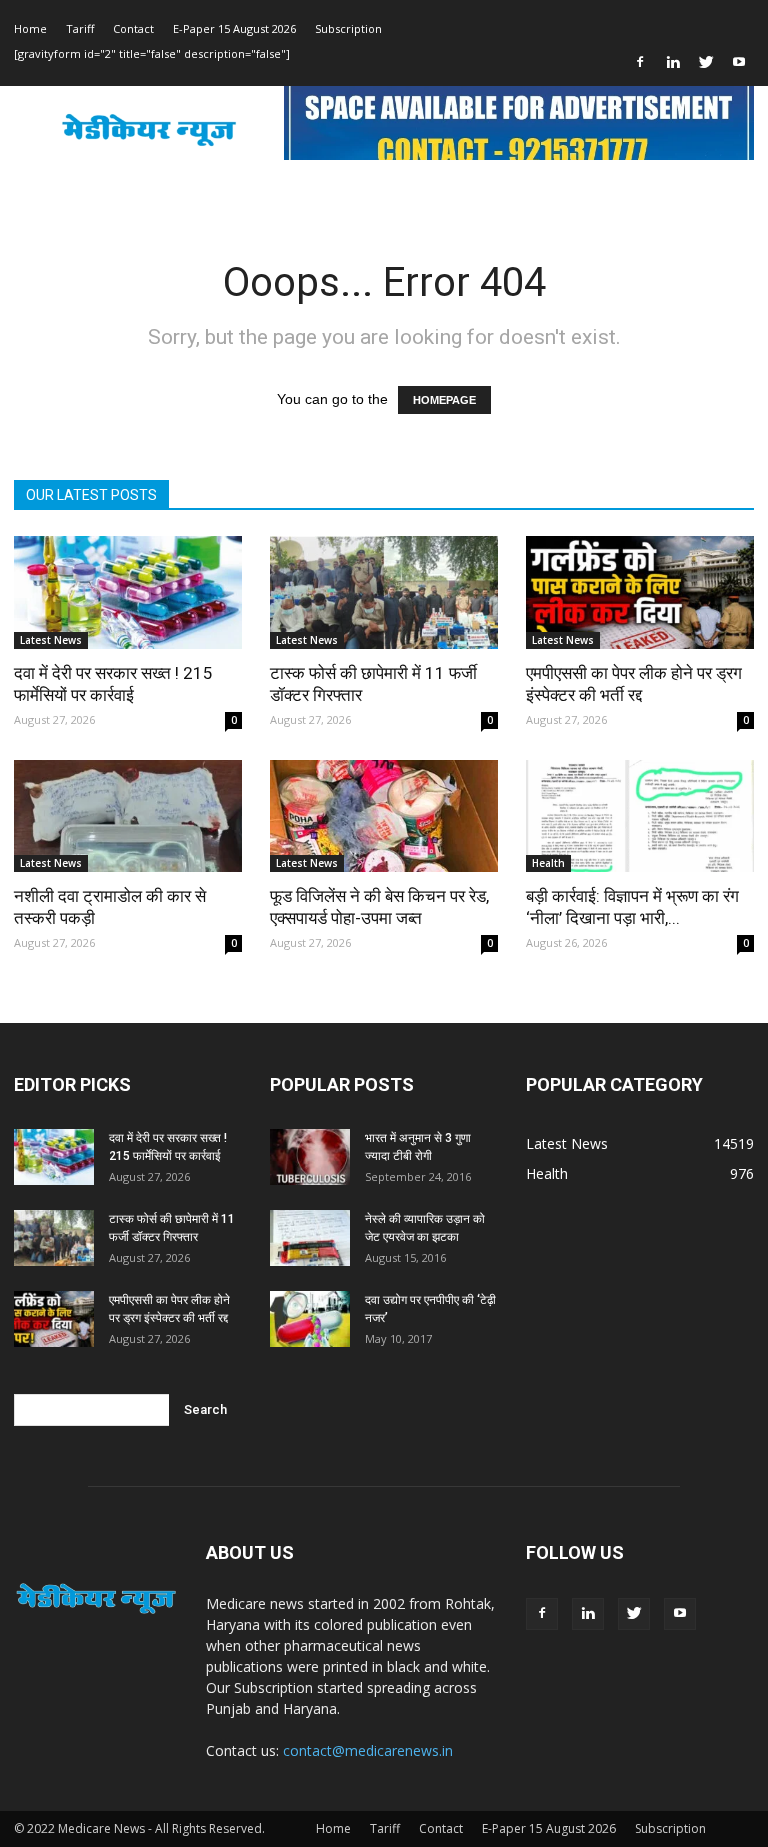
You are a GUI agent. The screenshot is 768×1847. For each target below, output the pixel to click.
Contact (133, 28)
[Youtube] (739, 62)
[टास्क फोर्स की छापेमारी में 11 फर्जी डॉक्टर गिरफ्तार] (384, 592)
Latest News (51, 640)
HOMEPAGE (444, 400)
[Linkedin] (673, 62)
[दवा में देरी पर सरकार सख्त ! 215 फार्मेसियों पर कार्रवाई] (128, 592)
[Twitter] (706, 62)
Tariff (80, 28)
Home (30, 28)
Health (548, 863)
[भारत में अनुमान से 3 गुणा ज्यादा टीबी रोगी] (310, 1157)
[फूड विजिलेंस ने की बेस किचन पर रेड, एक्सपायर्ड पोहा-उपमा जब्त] (384, 816)
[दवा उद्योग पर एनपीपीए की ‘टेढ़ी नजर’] (310, 1319)
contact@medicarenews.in (368, 1750)
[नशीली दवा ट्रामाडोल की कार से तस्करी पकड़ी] (128, 816)
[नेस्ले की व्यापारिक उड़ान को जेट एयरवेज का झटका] (310, 1238)
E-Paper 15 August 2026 (234, 28)
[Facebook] (640, 62)
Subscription (348, 28)
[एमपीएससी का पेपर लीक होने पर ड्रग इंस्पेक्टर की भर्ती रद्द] (640, 592)
